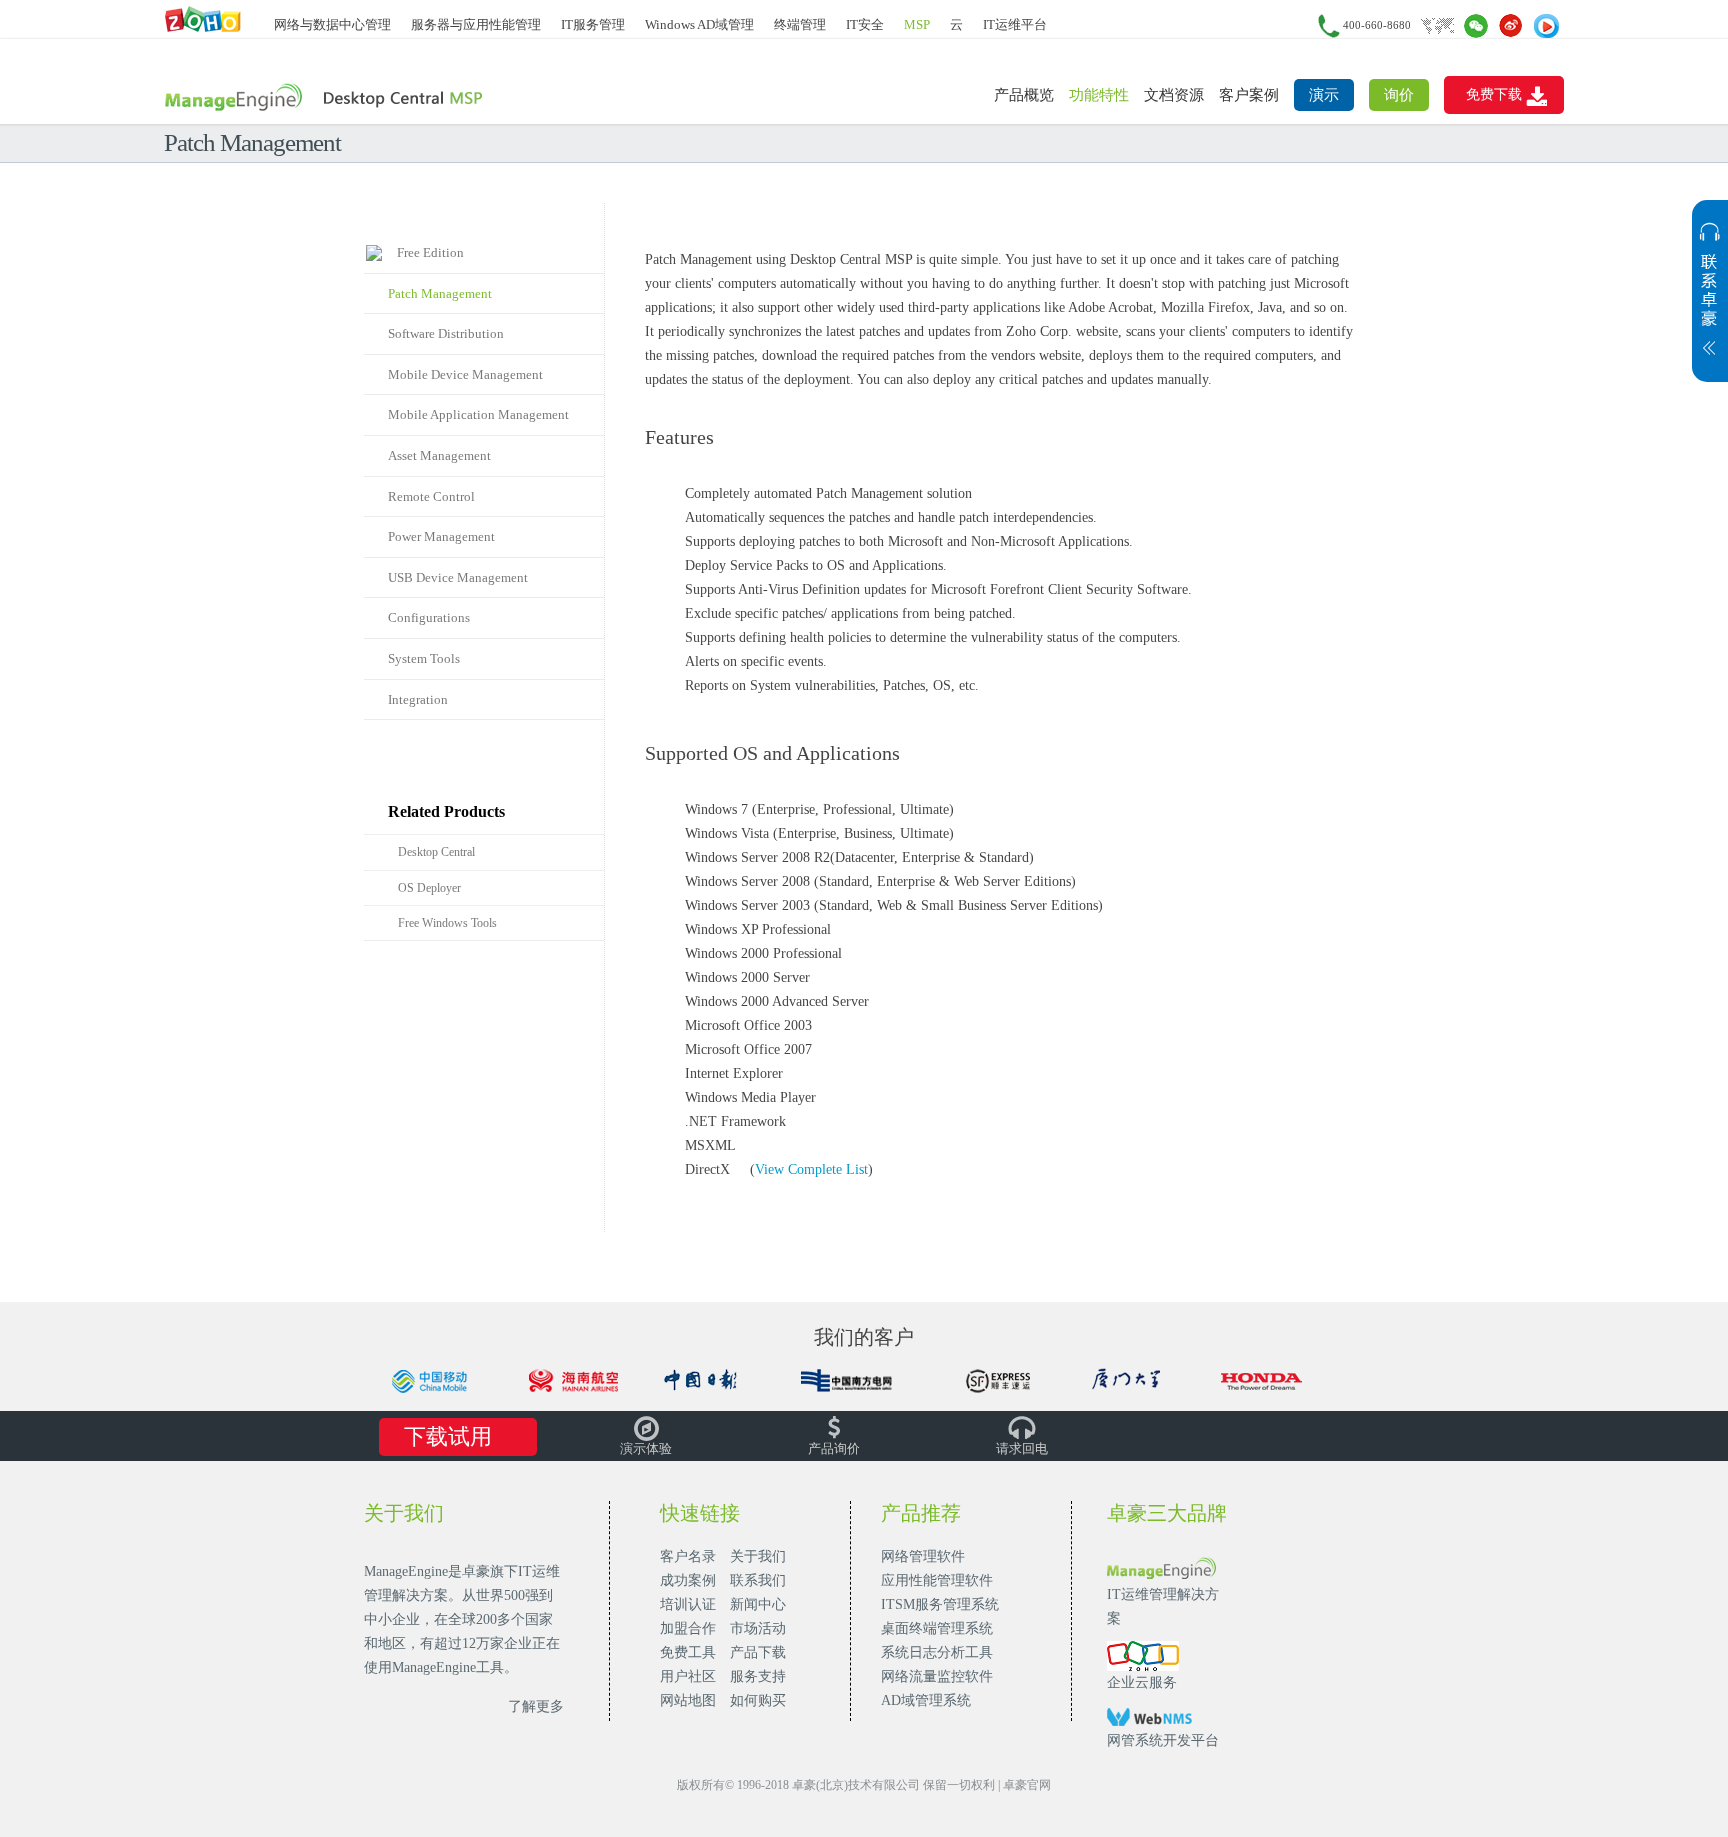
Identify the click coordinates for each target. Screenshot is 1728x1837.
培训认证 (688, 1604)
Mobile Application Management (478, 414)
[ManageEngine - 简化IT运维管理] (204, 18)
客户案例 (1249, 95)
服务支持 (758, 1676)
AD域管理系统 (926, 1700)
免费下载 (1494, 94)
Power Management (441, 536)
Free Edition (426, 252)
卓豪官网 (1027, 1785)
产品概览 (1024, 95)
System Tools (424, 658)
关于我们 (758, 1556)
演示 (1324, 95)
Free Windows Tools (447, 923)
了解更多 (536, 1706)
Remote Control (431, 496)
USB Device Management (458, 577)
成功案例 (688, 1580)
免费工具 (688, 1652)
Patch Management (440, 293)
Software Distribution (446, 333)
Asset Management (439, 455)
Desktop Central (436, 852)
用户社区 (688, 1676)
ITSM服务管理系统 (940, 1604)
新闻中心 (758, 1604)
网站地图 (688, 1700)
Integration (418, 699)
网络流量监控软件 (937, 1676)
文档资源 (1174, 95)
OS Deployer (429, 888)
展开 (1710, 301)
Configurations (429, 617)
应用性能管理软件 (937, 1580)
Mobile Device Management (465, 374)
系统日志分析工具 (937, 1652)
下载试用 (448, 1436)
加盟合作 (688, 1628)
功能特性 (1099, 95)
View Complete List (811, 1169)
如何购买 (758, 1700)
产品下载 (758, 1652)
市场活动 (758, 1628)
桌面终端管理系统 (937, 1628)
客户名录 (688, 1556)
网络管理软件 (923, 1556)
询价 (1399, 95)
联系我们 (758, 1580)
